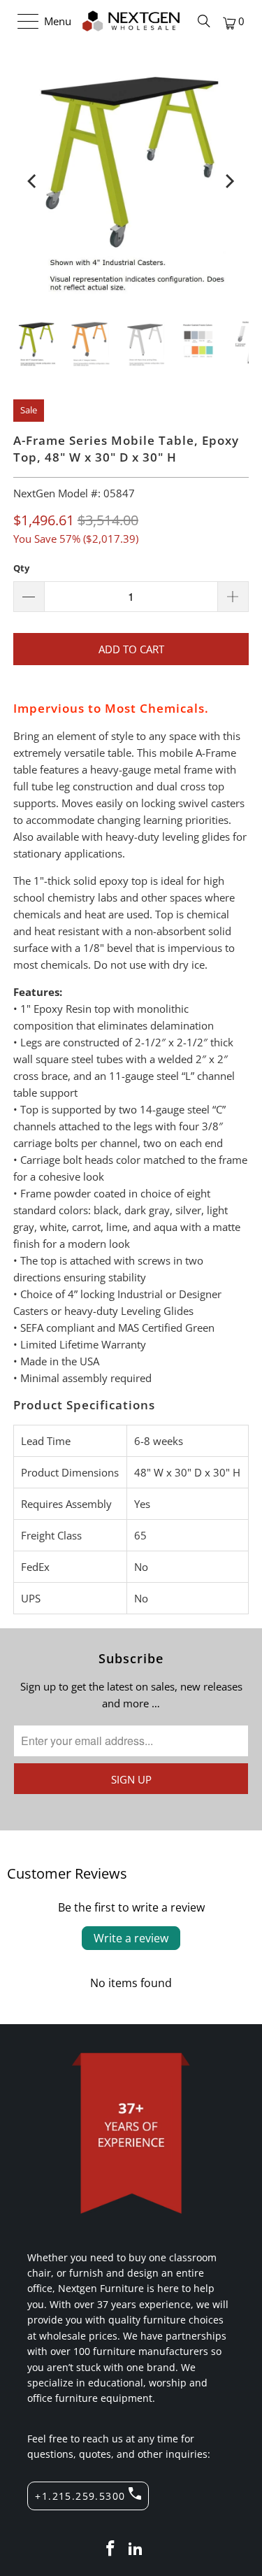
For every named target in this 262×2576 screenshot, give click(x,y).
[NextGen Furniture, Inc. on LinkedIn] (136, 2549)
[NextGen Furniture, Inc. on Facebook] (111, 2549)
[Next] (229, 181)
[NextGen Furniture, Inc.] (131, 21)
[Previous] (33, 181)
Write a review (131, 1938)
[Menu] (21, 21)
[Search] (204, 21)
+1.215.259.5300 (80, 2496)
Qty (21, 568)
